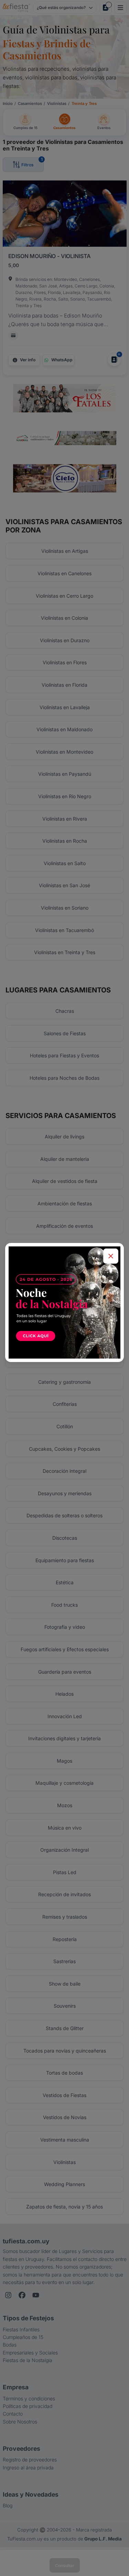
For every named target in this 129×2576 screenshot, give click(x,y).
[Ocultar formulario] (111, 1256)
